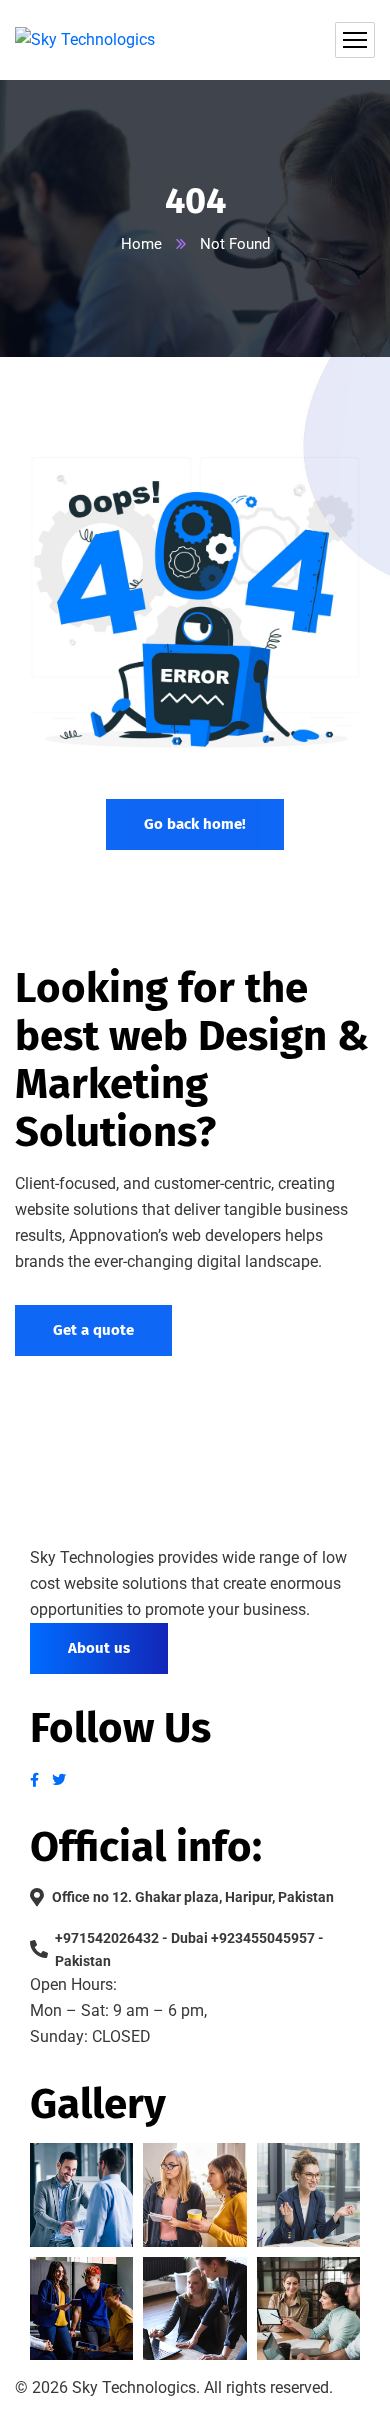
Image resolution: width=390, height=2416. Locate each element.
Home (141, 244)
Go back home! (195, 824)
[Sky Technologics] (85, 40)
